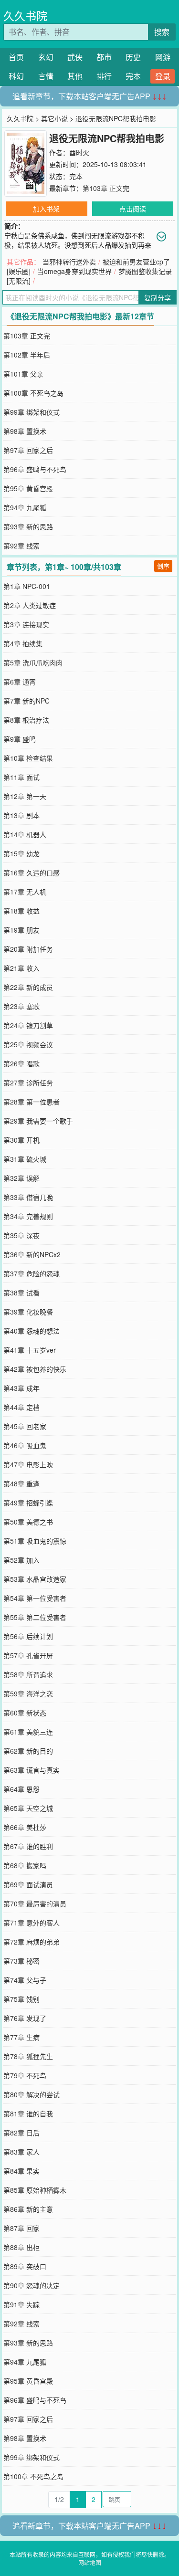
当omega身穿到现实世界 (74, 271)
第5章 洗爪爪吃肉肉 (33, 662)
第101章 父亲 (23, 374)
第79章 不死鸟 (25, 2075)
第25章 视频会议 (28, 1044)
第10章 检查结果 (28, 758)
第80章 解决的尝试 (32, 2094)
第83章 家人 (21, 2152)
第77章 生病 (21, 2037)
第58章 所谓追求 (28, 1674)
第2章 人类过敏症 (30, 605)
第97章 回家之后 (28, 450)
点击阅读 (133, 209)
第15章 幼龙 (21, 853)
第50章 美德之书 (28, 1522)
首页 (16, 57)
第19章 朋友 (21, 930)
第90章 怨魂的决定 (32, 2285)
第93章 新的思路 (28, 526)
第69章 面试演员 (28, 1884)
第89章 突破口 (25, 2266)
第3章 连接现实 (26, 624)
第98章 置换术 (25, 431)
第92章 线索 (21, 546)
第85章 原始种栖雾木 (35, 2190)
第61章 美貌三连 (28, 1732)
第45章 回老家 (25, 1426)
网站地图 (90, 2562)
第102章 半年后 (27, 355)
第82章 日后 (21, 2133)
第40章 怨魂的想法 (32, 1331)
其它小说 (54, 118)
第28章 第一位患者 (32, 1102)
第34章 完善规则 (28, 1216)
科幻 (16, 76)
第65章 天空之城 (28, 1808)
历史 (133, 57)
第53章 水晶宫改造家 (35, 1579)
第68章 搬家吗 (25, 1865)
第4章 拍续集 (23, 643)
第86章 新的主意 (28, 2209)
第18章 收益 (21, 911)
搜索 (162, 32)
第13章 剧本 (21, 815)
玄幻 (46, 57)
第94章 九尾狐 (25, 507)
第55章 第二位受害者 (35, 1617)
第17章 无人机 (25, 892)
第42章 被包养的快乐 (35, 1369)
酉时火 (79, 152)
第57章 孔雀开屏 (28, 1655)
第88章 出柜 (21, 2247)
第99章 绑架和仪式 (32, 412)
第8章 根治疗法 (26, 720)
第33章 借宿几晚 (28, 1197)
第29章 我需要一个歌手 (38, 1121)
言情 (46, 76)
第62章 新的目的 (28, 1751)
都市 (104, 57)
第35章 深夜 (21, 1235)
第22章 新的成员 (28, 987)
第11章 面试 (21, 777)
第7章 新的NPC (26, 701)
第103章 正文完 (106, 188)
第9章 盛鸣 (20, 739)
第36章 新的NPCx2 (32, 1254)
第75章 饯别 (21, 1999)
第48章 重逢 (21, 1483)
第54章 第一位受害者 (35, 1598)
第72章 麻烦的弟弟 (32, 1942)
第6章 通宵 (20, 682)
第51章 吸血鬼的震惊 (35, 1541)
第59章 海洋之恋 (28, 1693)
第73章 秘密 (21, 1961)
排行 (104, 76)
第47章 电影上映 (28, 1464)
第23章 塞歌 (21, 1006)
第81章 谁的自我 (28, 2113)
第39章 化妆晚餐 (28, 1312)
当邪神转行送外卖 (69, 262)
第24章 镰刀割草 (28, 1025)
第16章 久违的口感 (32, 873)
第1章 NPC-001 (27, 586)
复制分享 (158, 297)
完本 (133, 76)
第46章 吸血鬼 (25, 1445)
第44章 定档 (21, 1407)
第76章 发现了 (25, 2018)
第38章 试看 (21, 1293)
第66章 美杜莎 (25, 1827)
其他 (75, 76)
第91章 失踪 (21, 2304)
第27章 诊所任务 (28, 1083)
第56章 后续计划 (28, 1636)
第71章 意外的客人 (32, 1923)
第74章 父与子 (25, 1980)
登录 (163, 76)
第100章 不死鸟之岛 (33, 393)
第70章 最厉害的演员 (35, 1903)
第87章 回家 (21, 2228)
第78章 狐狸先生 (28, 2056)
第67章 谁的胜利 (28, 1846)
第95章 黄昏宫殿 (28, 488)
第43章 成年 (21, 1388)
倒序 (163, 566)
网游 (163, 57)
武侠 (75, 57)
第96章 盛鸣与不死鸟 (35, 469)
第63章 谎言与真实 (32, 1770)
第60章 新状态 (25, 1713)
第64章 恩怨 (21, 1789)
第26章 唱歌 (21, 1063)
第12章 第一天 (25, 796)
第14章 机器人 (25, 834)
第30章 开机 (21, 1140)
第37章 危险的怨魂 (32, 1273)
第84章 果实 (21, 2171)
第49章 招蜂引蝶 (28, 1503)
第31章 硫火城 (25, 1159)
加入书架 (46, 209)
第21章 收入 (21, 968)
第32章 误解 (21, 1178)
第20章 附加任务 (28, 949)
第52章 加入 (21, 1560)
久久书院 (25, 16)
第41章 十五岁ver (30, 1350)
